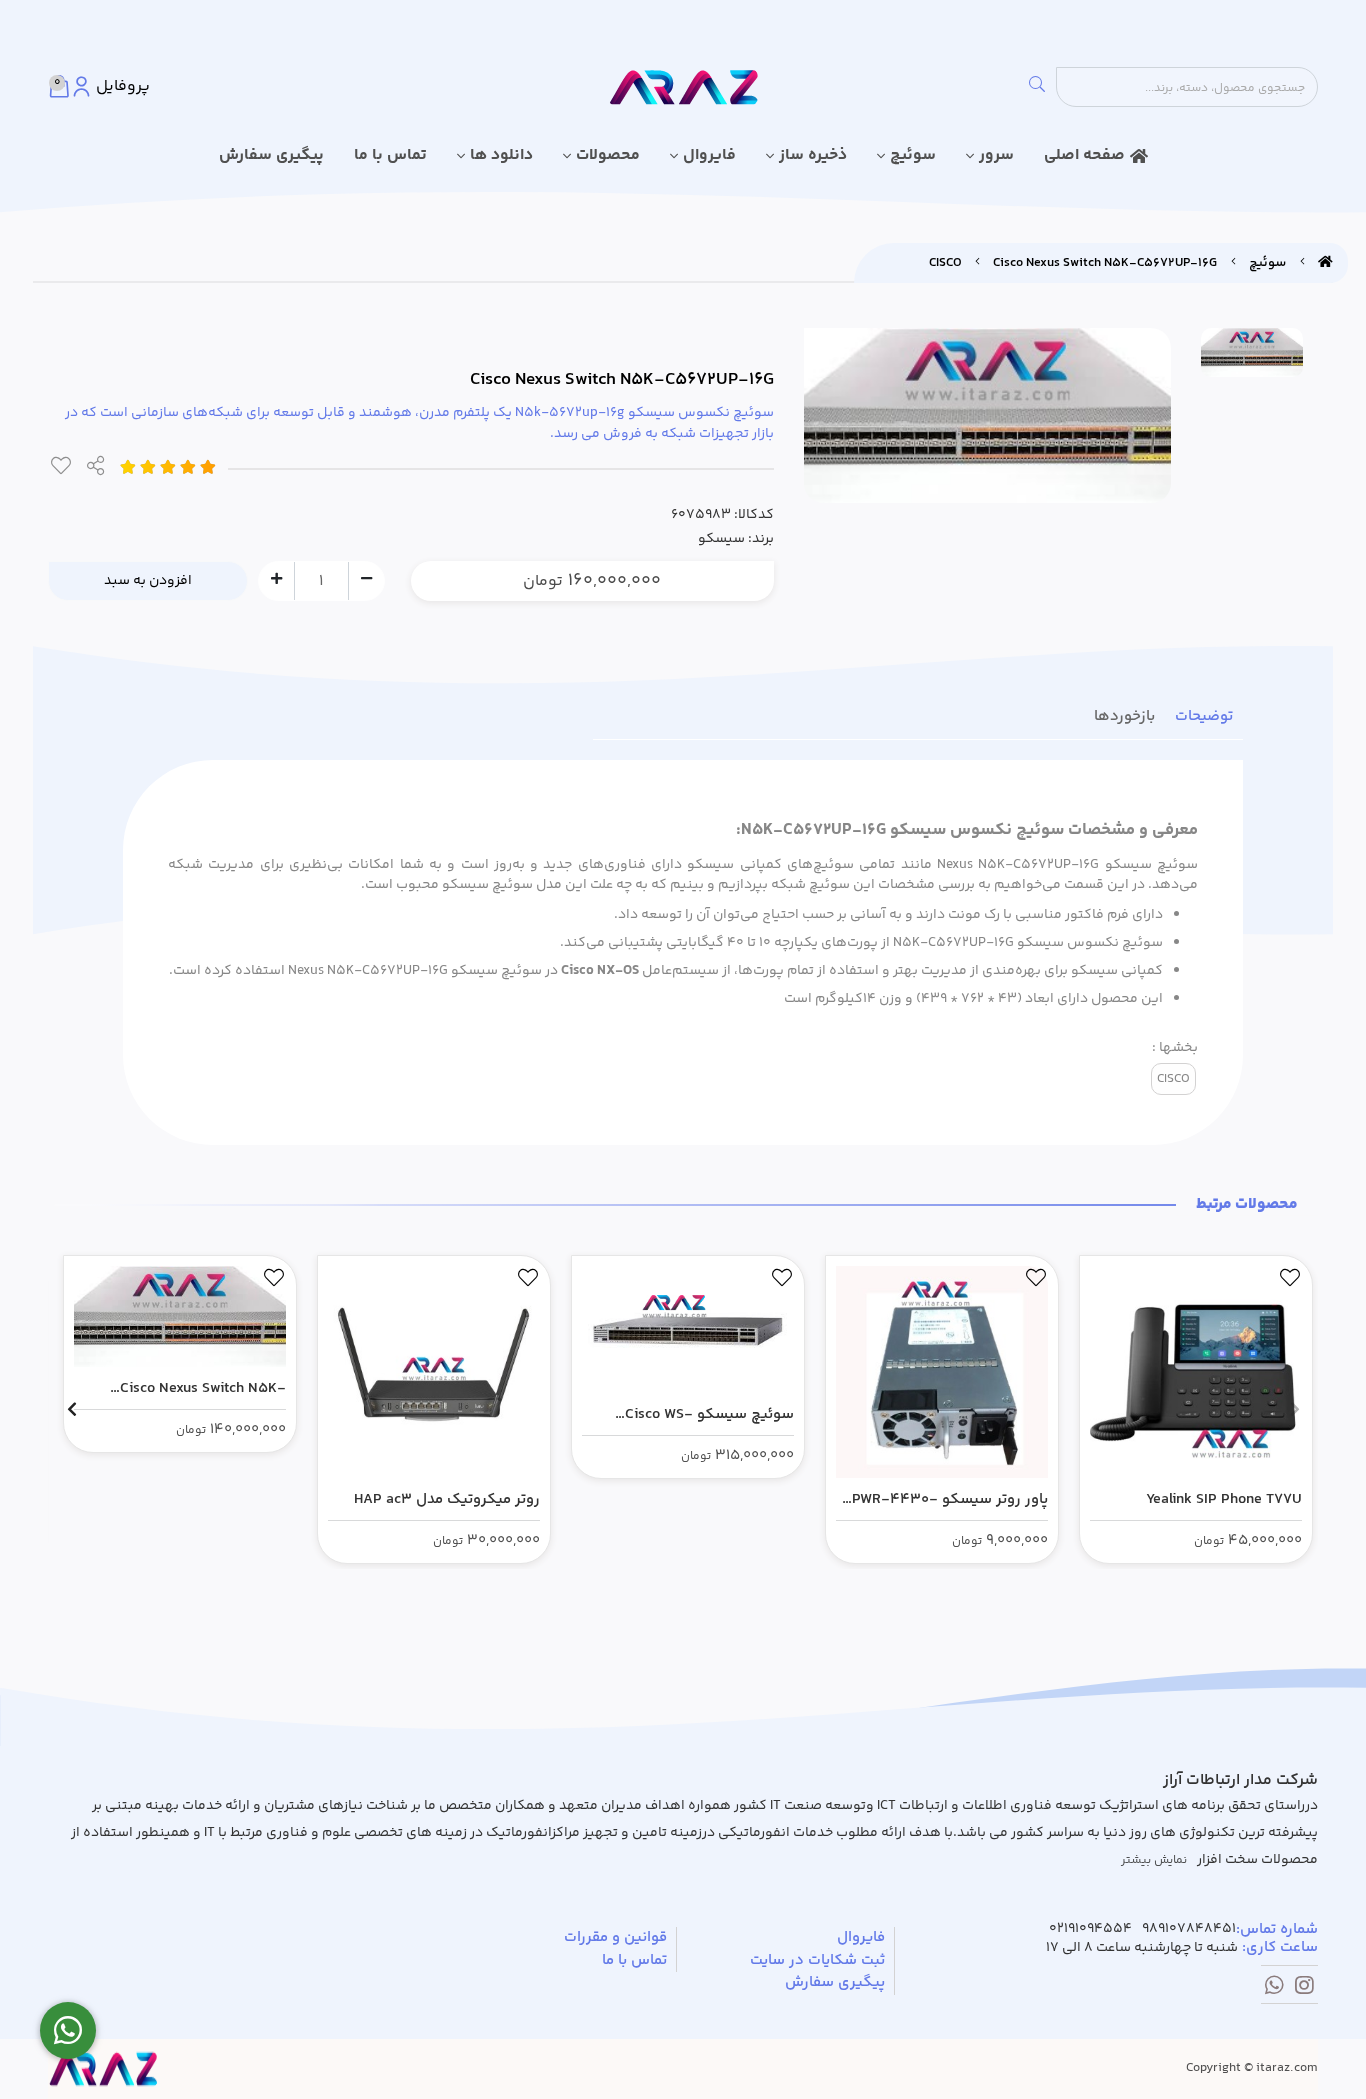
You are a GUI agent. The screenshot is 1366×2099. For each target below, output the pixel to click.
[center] (1037, 87)
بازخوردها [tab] (1124, 716)
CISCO (945, 263)
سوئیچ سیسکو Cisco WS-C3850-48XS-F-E (709, 1415)
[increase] (276, 580)
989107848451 (1189, 1929)
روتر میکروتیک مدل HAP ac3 (447, 1499)
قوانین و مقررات (615, 1938)
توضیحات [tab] (1204, 716)
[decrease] (366, 580)
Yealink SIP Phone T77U (1224, 1499)
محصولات (608, 155)
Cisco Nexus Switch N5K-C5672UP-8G (203, 1389)
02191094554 (1090, 1929)
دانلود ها (501, 155)
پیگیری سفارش (271, 155)
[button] (1294, 1409)
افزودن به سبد (148, 581)
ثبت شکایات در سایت (817, 1961)
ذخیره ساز (813, 155)
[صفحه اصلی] (1325, 263)
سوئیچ (913, 155)
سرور (996, 155)
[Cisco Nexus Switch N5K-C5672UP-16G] (103, 2069)
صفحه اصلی (1084, 155)
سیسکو (721, 539)
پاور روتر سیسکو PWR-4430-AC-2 (950, 1500)
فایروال (709, 155)
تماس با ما (390, 155)
